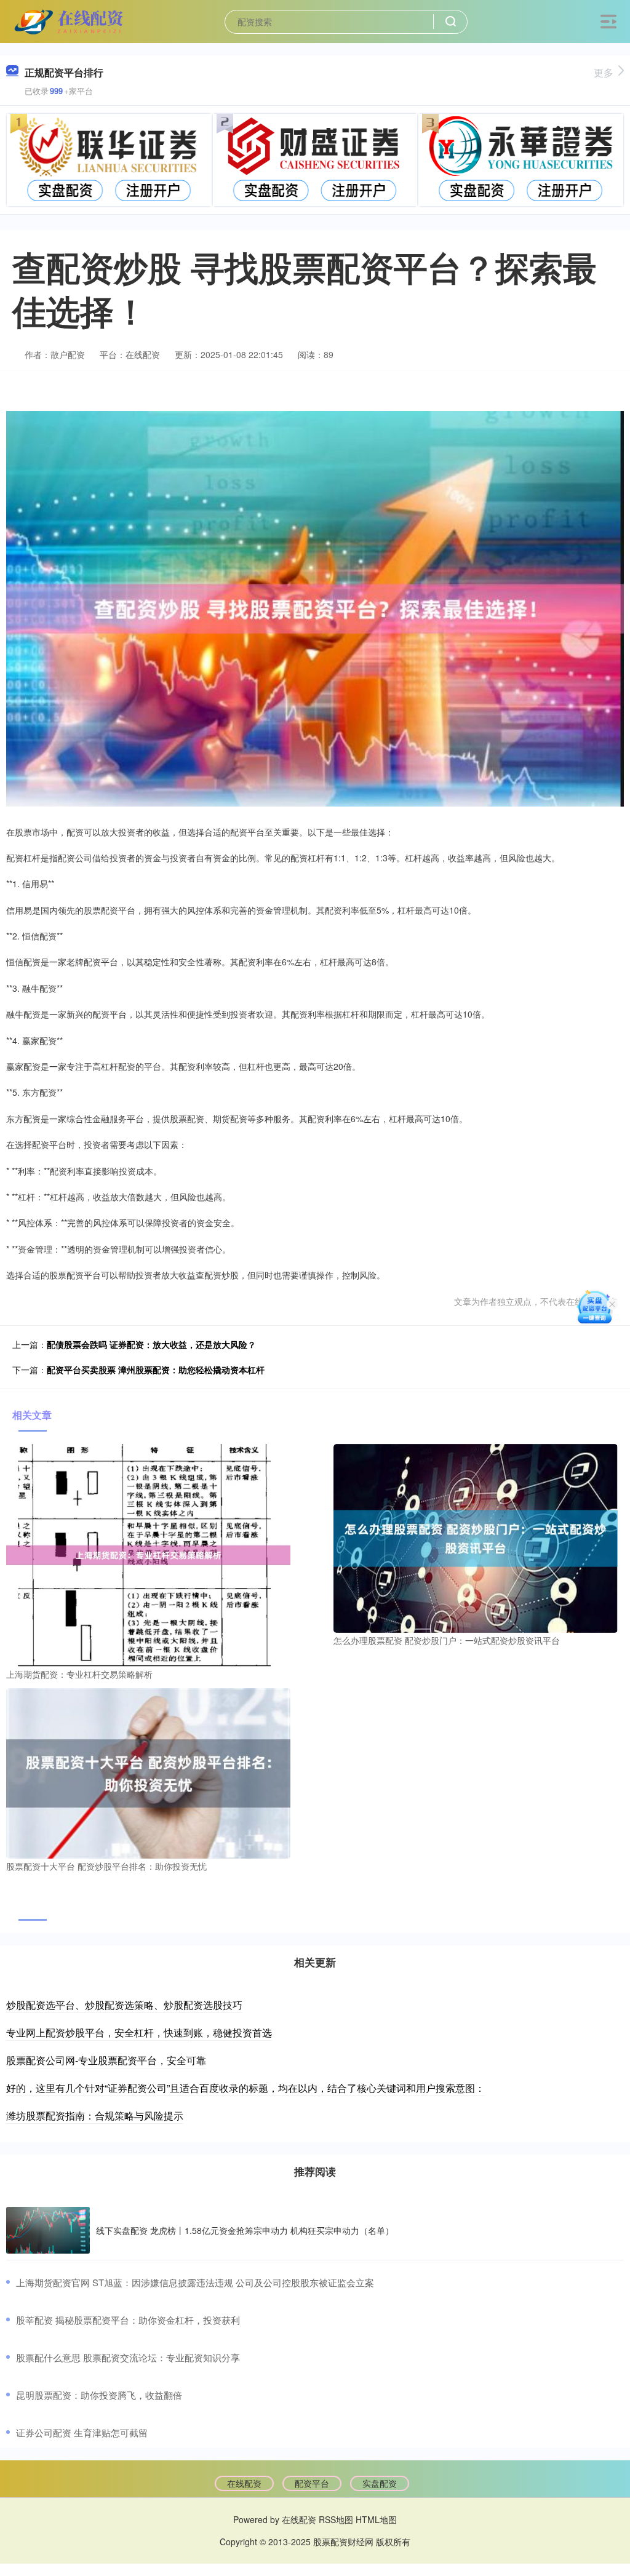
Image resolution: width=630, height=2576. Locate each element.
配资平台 (312, 2483)
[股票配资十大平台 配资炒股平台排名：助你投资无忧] (148, 1772)
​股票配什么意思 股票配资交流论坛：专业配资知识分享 (128, 2357)
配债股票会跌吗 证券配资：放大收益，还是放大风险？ (151, 1344)
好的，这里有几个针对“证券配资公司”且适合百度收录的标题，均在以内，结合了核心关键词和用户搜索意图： (245, 2088)
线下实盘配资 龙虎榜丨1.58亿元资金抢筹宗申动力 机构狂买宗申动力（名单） (245, 2230)
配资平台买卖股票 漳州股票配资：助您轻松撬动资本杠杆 (156, 1370)
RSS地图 (336, 2519)
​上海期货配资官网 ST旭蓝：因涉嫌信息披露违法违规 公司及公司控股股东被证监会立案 (195, 2282)
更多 (604, 72)
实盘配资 (380, 2483)
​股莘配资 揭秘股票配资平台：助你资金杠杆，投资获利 (128, 2320)
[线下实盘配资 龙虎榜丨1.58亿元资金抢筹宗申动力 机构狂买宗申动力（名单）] (48, 2231)
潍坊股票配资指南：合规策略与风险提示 (95, 2115)
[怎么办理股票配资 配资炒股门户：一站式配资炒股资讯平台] (476, 1537)
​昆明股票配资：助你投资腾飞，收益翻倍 (99, 2395)
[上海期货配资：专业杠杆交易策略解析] (148, 1553)
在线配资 (244, 2483)
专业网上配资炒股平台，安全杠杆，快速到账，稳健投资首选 (139, 2032)
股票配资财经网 (343, 2542)
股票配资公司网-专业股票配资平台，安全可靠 (106, 2060)
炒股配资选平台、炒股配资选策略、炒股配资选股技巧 (124, 2005)
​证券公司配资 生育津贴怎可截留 (82, 2432)
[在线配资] (70, 20)
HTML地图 (376, 2519)
